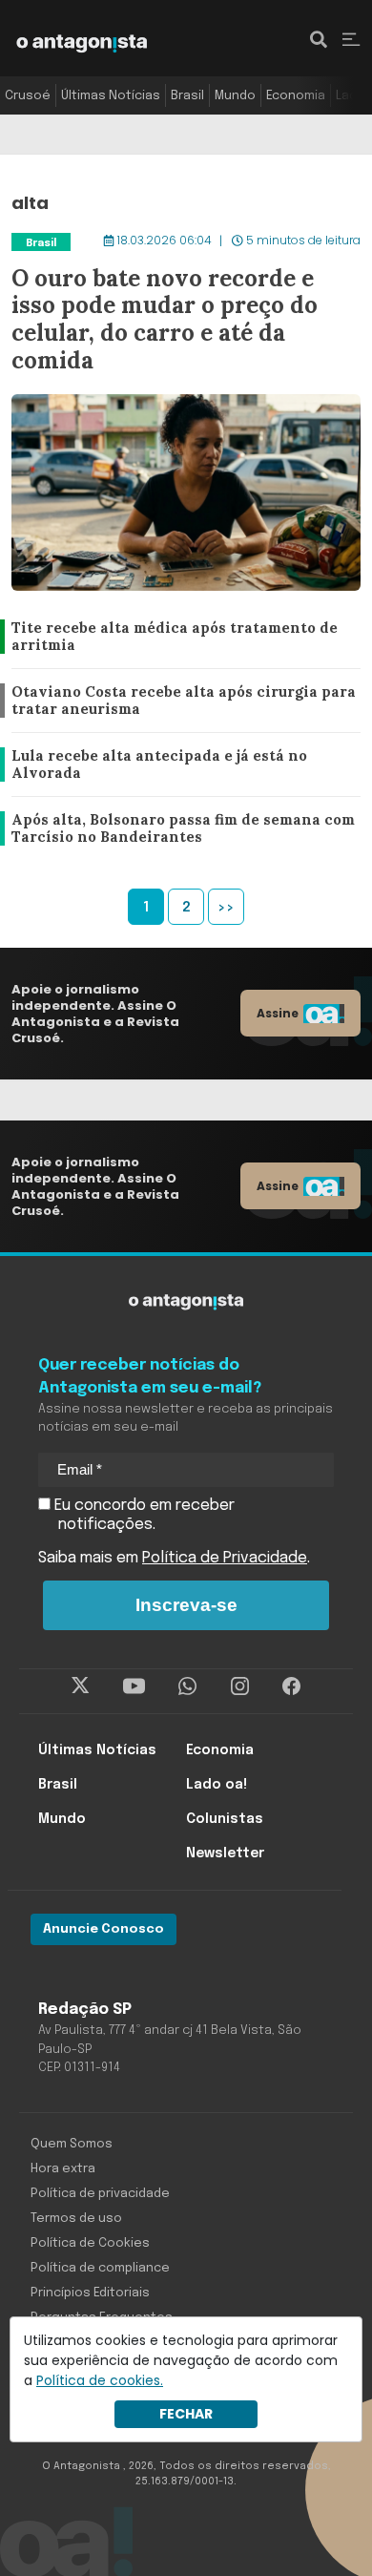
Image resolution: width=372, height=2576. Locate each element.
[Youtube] (134, 1686)
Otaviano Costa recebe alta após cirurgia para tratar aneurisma (177, 701)
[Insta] (240, 1686)
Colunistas (225, 1819)
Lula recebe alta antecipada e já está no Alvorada (153, 765)
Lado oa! (217, 1785)
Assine (278, 1013)
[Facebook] (291, 1686)
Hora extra (63, 2169)
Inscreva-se (186, 1605)
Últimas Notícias (111, 96)
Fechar (186, 2414)
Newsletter (225, 1853)
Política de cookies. (100, 2380)
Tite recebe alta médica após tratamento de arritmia (169, 637)
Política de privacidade (100, 2194)
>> (226, 908)
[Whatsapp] (187, 1686)
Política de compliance (100, 2268)
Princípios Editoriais (90, 2293)
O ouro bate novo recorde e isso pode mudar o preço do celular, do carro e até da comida (182, 241)
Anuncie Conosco (103, 1929)
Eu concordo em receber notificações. (143, 1515)
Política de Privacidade (225, 1558)
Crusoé (28, 96)
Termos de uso (76, 2219)
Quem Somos (72, 2144)
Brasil (187, 96)
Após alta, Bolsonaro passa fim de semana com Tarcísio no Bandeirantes (182, 829)
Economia (296, 96)
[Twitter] (81, 1686)
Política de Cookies (90, 2243)
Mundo (235, 96)
